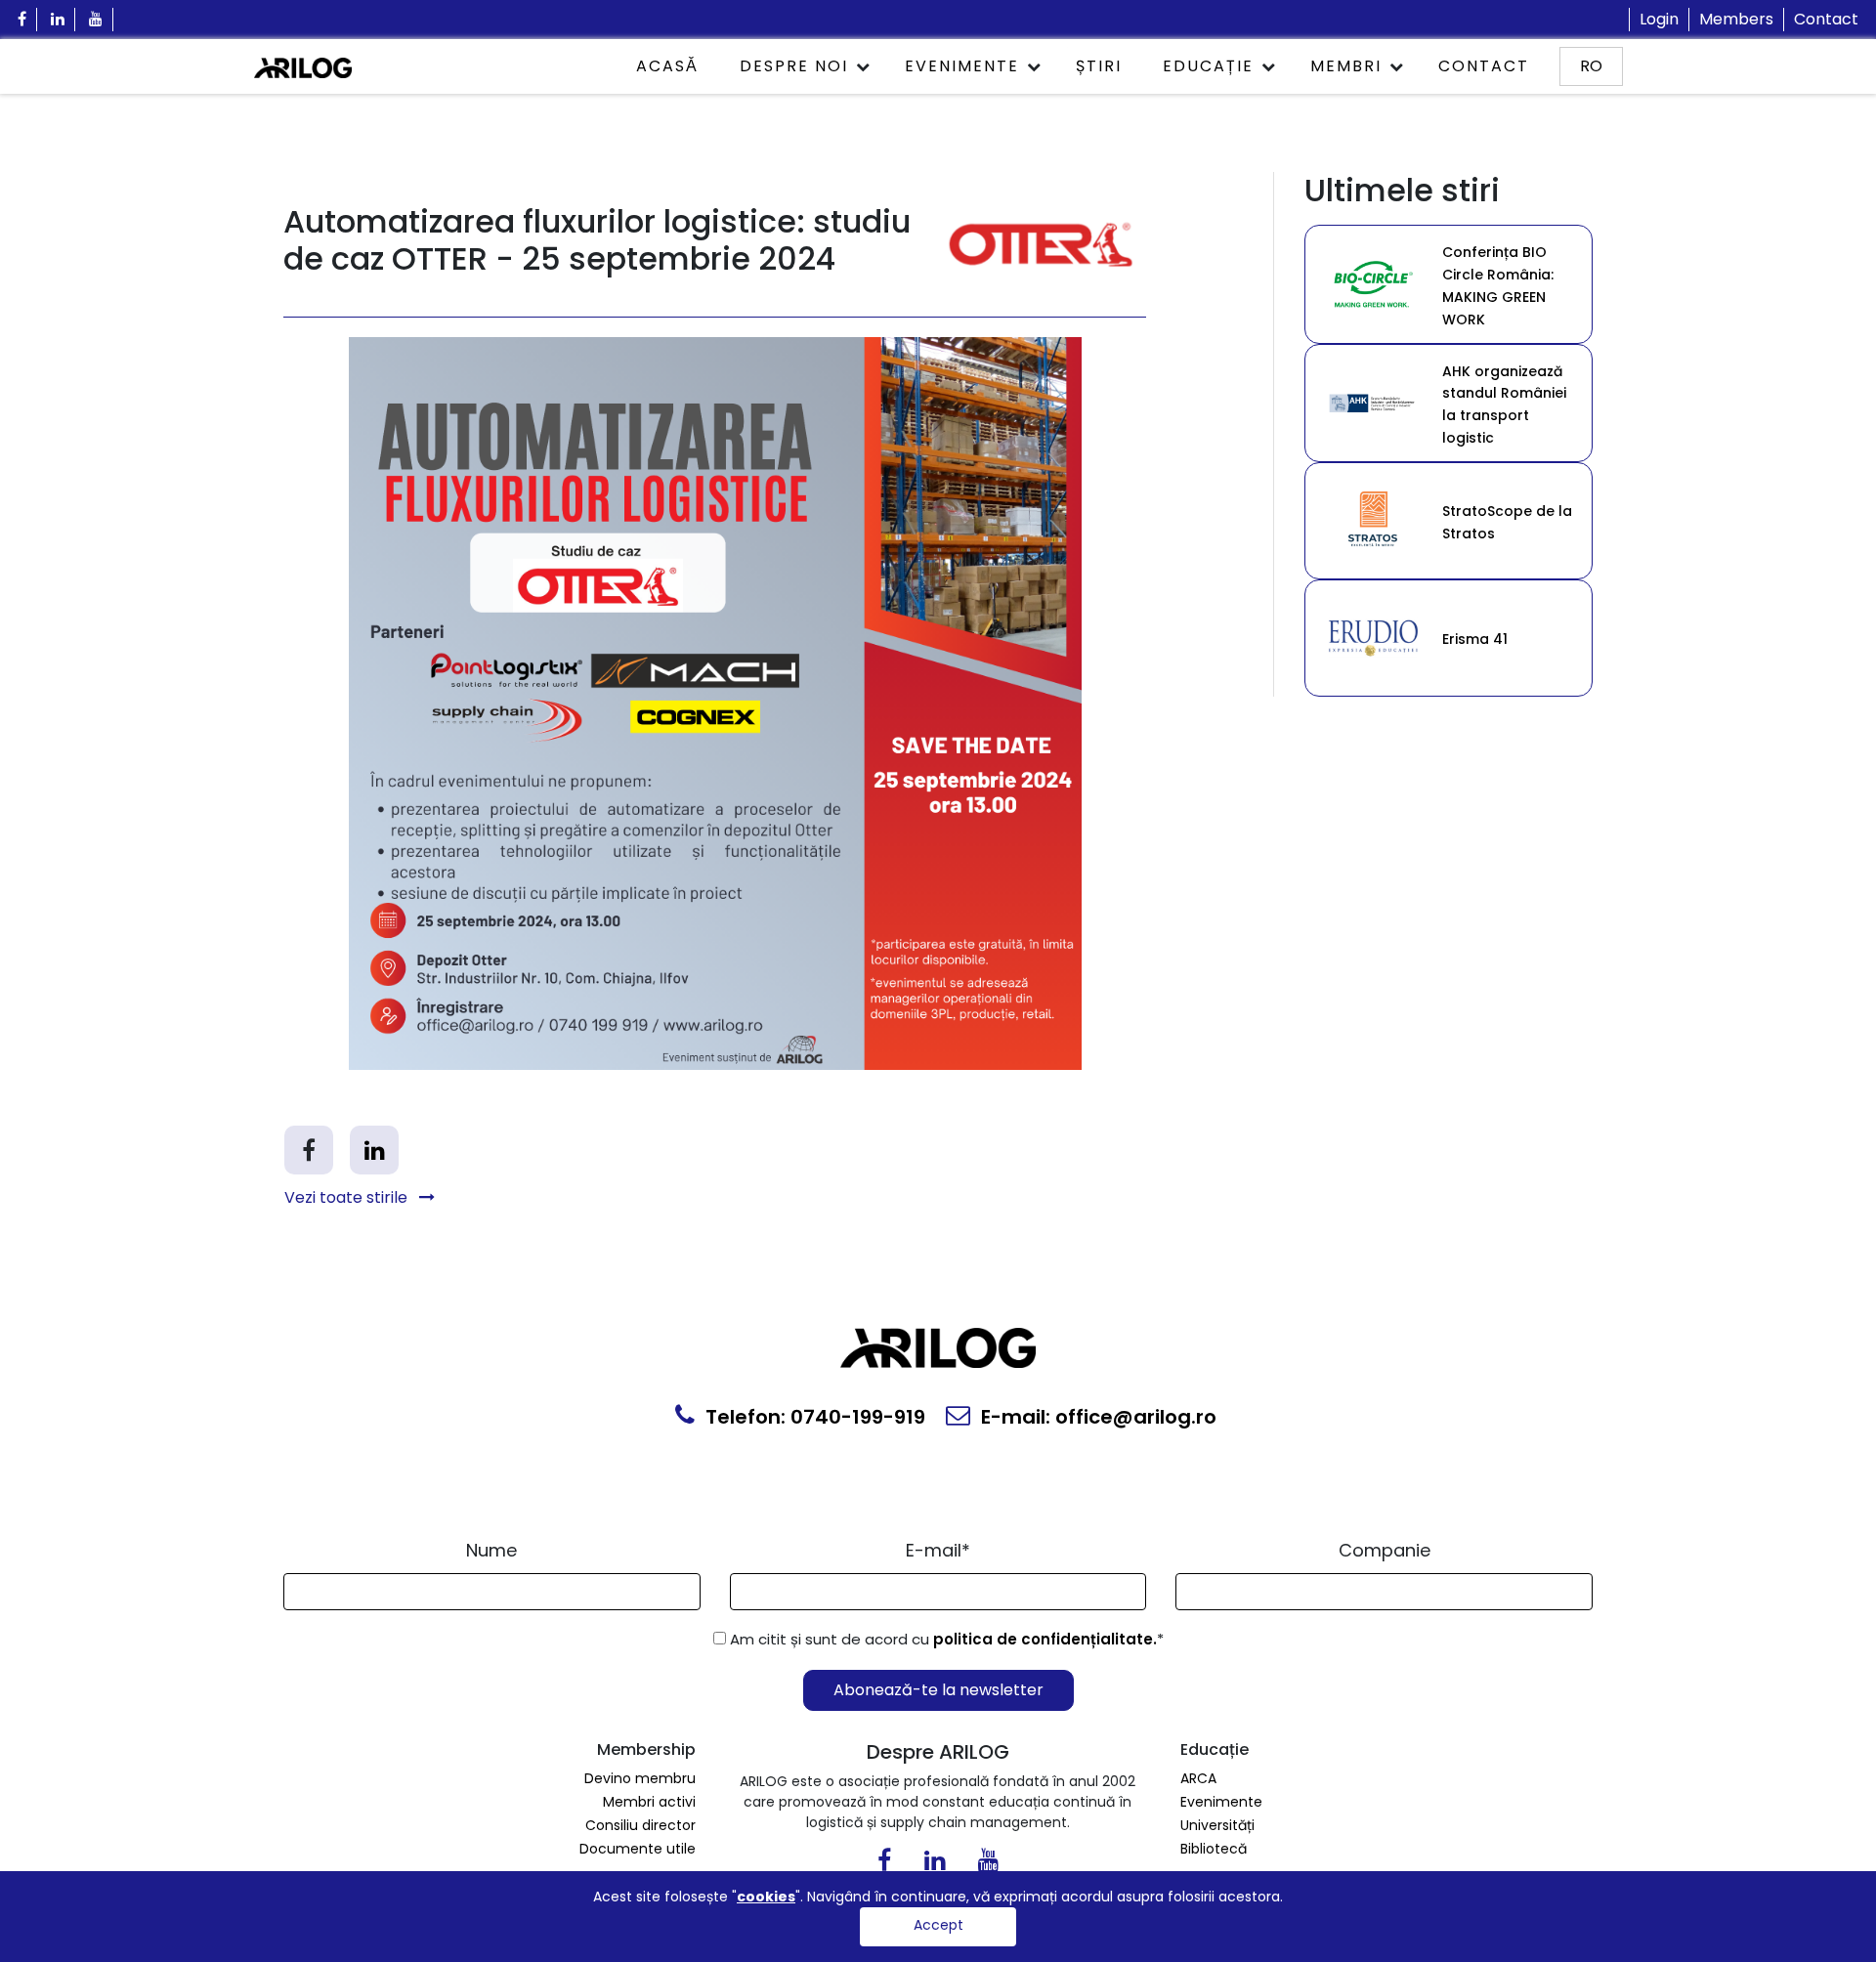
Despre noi (794, 66)
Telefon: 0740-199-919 (813, 1417)
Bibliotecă (1214, 1849)
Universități (1217, 1825)
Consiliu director (640, 1825)
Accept (938, 1925)
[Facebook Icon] (22, 20)
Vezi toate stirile (348, 1197)
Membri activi (649, 1802)
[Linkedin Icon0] (935, 1864)
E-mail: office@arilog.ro (1096, 1417)
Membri (1346, 66)
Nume (491, 1550)
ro (1591, 66)
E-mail (938, 1550)
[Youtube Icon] (96, 20)
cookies (766, 1897)
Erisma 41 (1475, 639)
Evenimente (962, 66)
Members (1736, 19)
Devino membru (640, 1778)
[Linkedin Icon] (58, 20)
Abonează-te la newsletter (938, 1690)
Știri (1099, 66)
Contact (1826, 19)
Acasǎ (667, 66)
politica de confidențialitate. (1045, 1639)
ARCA (1198, 1778)
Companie (1385, 1550)
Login (1659, 19)
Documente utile (638, 1849)
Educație (1208, 66)
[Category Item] (1374, 283)
